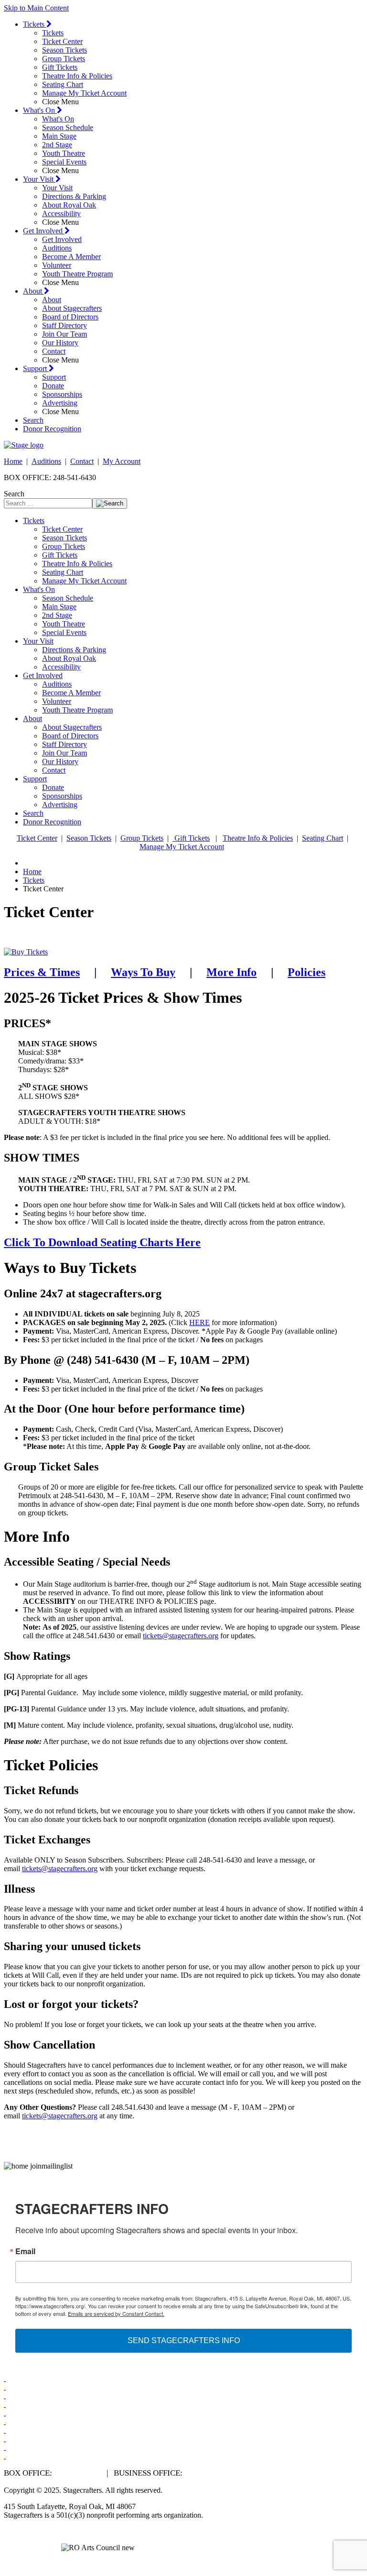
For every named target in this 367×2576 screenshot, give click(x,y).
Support (36, 368)
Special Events (64, 162)
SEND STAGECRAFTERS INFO (184, 2340)
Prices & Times (42, 972)
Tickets (35, 24)
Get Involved (44, 231)
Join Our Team (65, 334)
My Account (122, 461)
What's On (40, 110)
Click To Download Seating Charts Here (102, 1242)
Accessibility (61, 214)
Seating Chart (63, 84)
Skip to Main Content (36, 8)
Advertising (60, 403)
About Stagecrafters (72, 308)
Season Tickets (65, 50)
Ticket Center (62, 41)
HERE (200, 1322)
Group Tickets (64, 59)
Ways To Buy (143, 972)
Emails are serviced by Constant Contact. (116, 2313)
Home (13, 461)
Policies (307, 972)
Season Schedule (68, 127)
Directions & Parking (74, 196)
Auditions (57, 248)
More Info (232, 972)
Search (33, 420)
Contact (54, 351)
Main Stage (59, 136)
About (33, 291)
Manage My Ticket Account (84, 93)
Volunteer (57, 265)
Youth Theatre (64, 153)
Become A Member (71, 257)
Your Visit (39, 179)
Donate (53, 386)
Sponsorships (62, 394)
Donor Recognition (52, 429)
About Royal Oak (69, 205)
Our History (60, 343)
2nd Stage (57, 145)
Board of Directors (70, 317)
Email (25, 2251)
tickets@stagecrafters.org (181, 1636)
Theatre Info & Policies (77, 76)
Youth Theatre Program (77, 274)
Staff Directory (65, 325)
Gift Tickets (60, 67)
